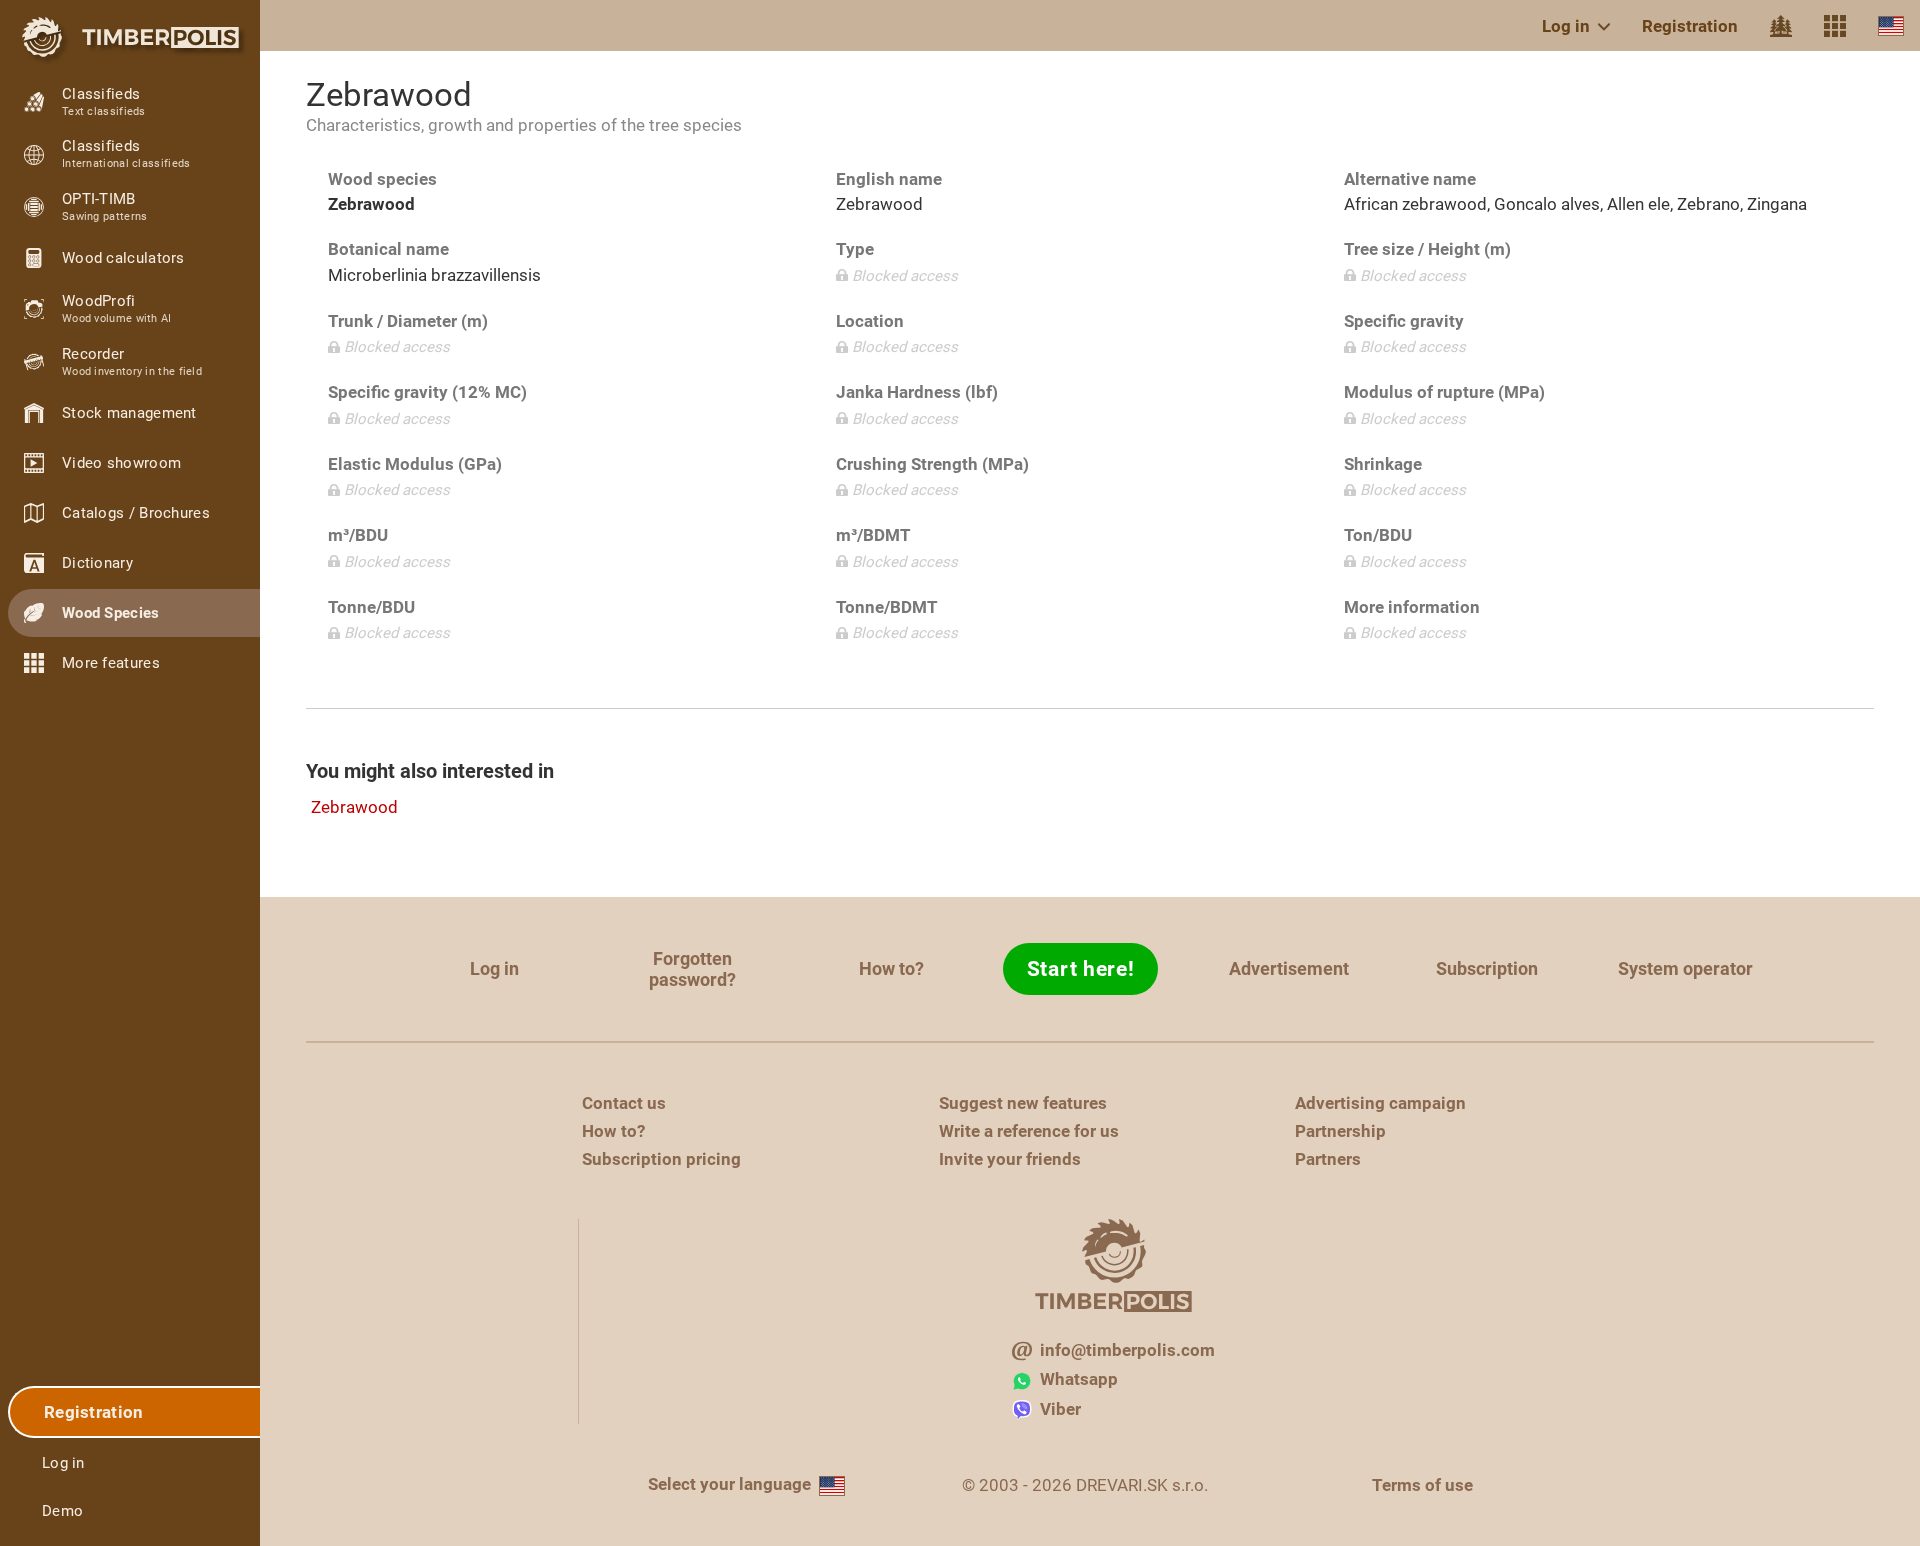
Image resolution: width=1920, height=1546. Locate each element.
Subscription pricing (661, 1159)
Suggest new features (1023, 1103)
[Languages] (1891, 25)
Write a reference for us (1029, 1131)
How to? (891, 968)
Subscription (1487, 968)
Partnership (1340, 1131)
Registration (1690, 26)
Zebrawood (354, 807)
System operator (1685, 968)
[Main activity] (1781, 26)
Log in (1566, 26)
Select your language (729, 1484)
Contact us (624, 1103)
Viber (1060, 1409)
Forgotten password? (692, 969)
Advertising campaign (1380, 1103)
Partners (1328, 1159)
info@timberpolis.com (1127, 1350)
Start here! (1081, 969)
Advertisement (1289, 968)
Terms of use (1422, 1485)
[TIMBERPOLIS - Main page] (130, 37)
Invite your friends (1010, 1159)
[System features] (1835, 26)
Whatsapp (1079, 1379)
